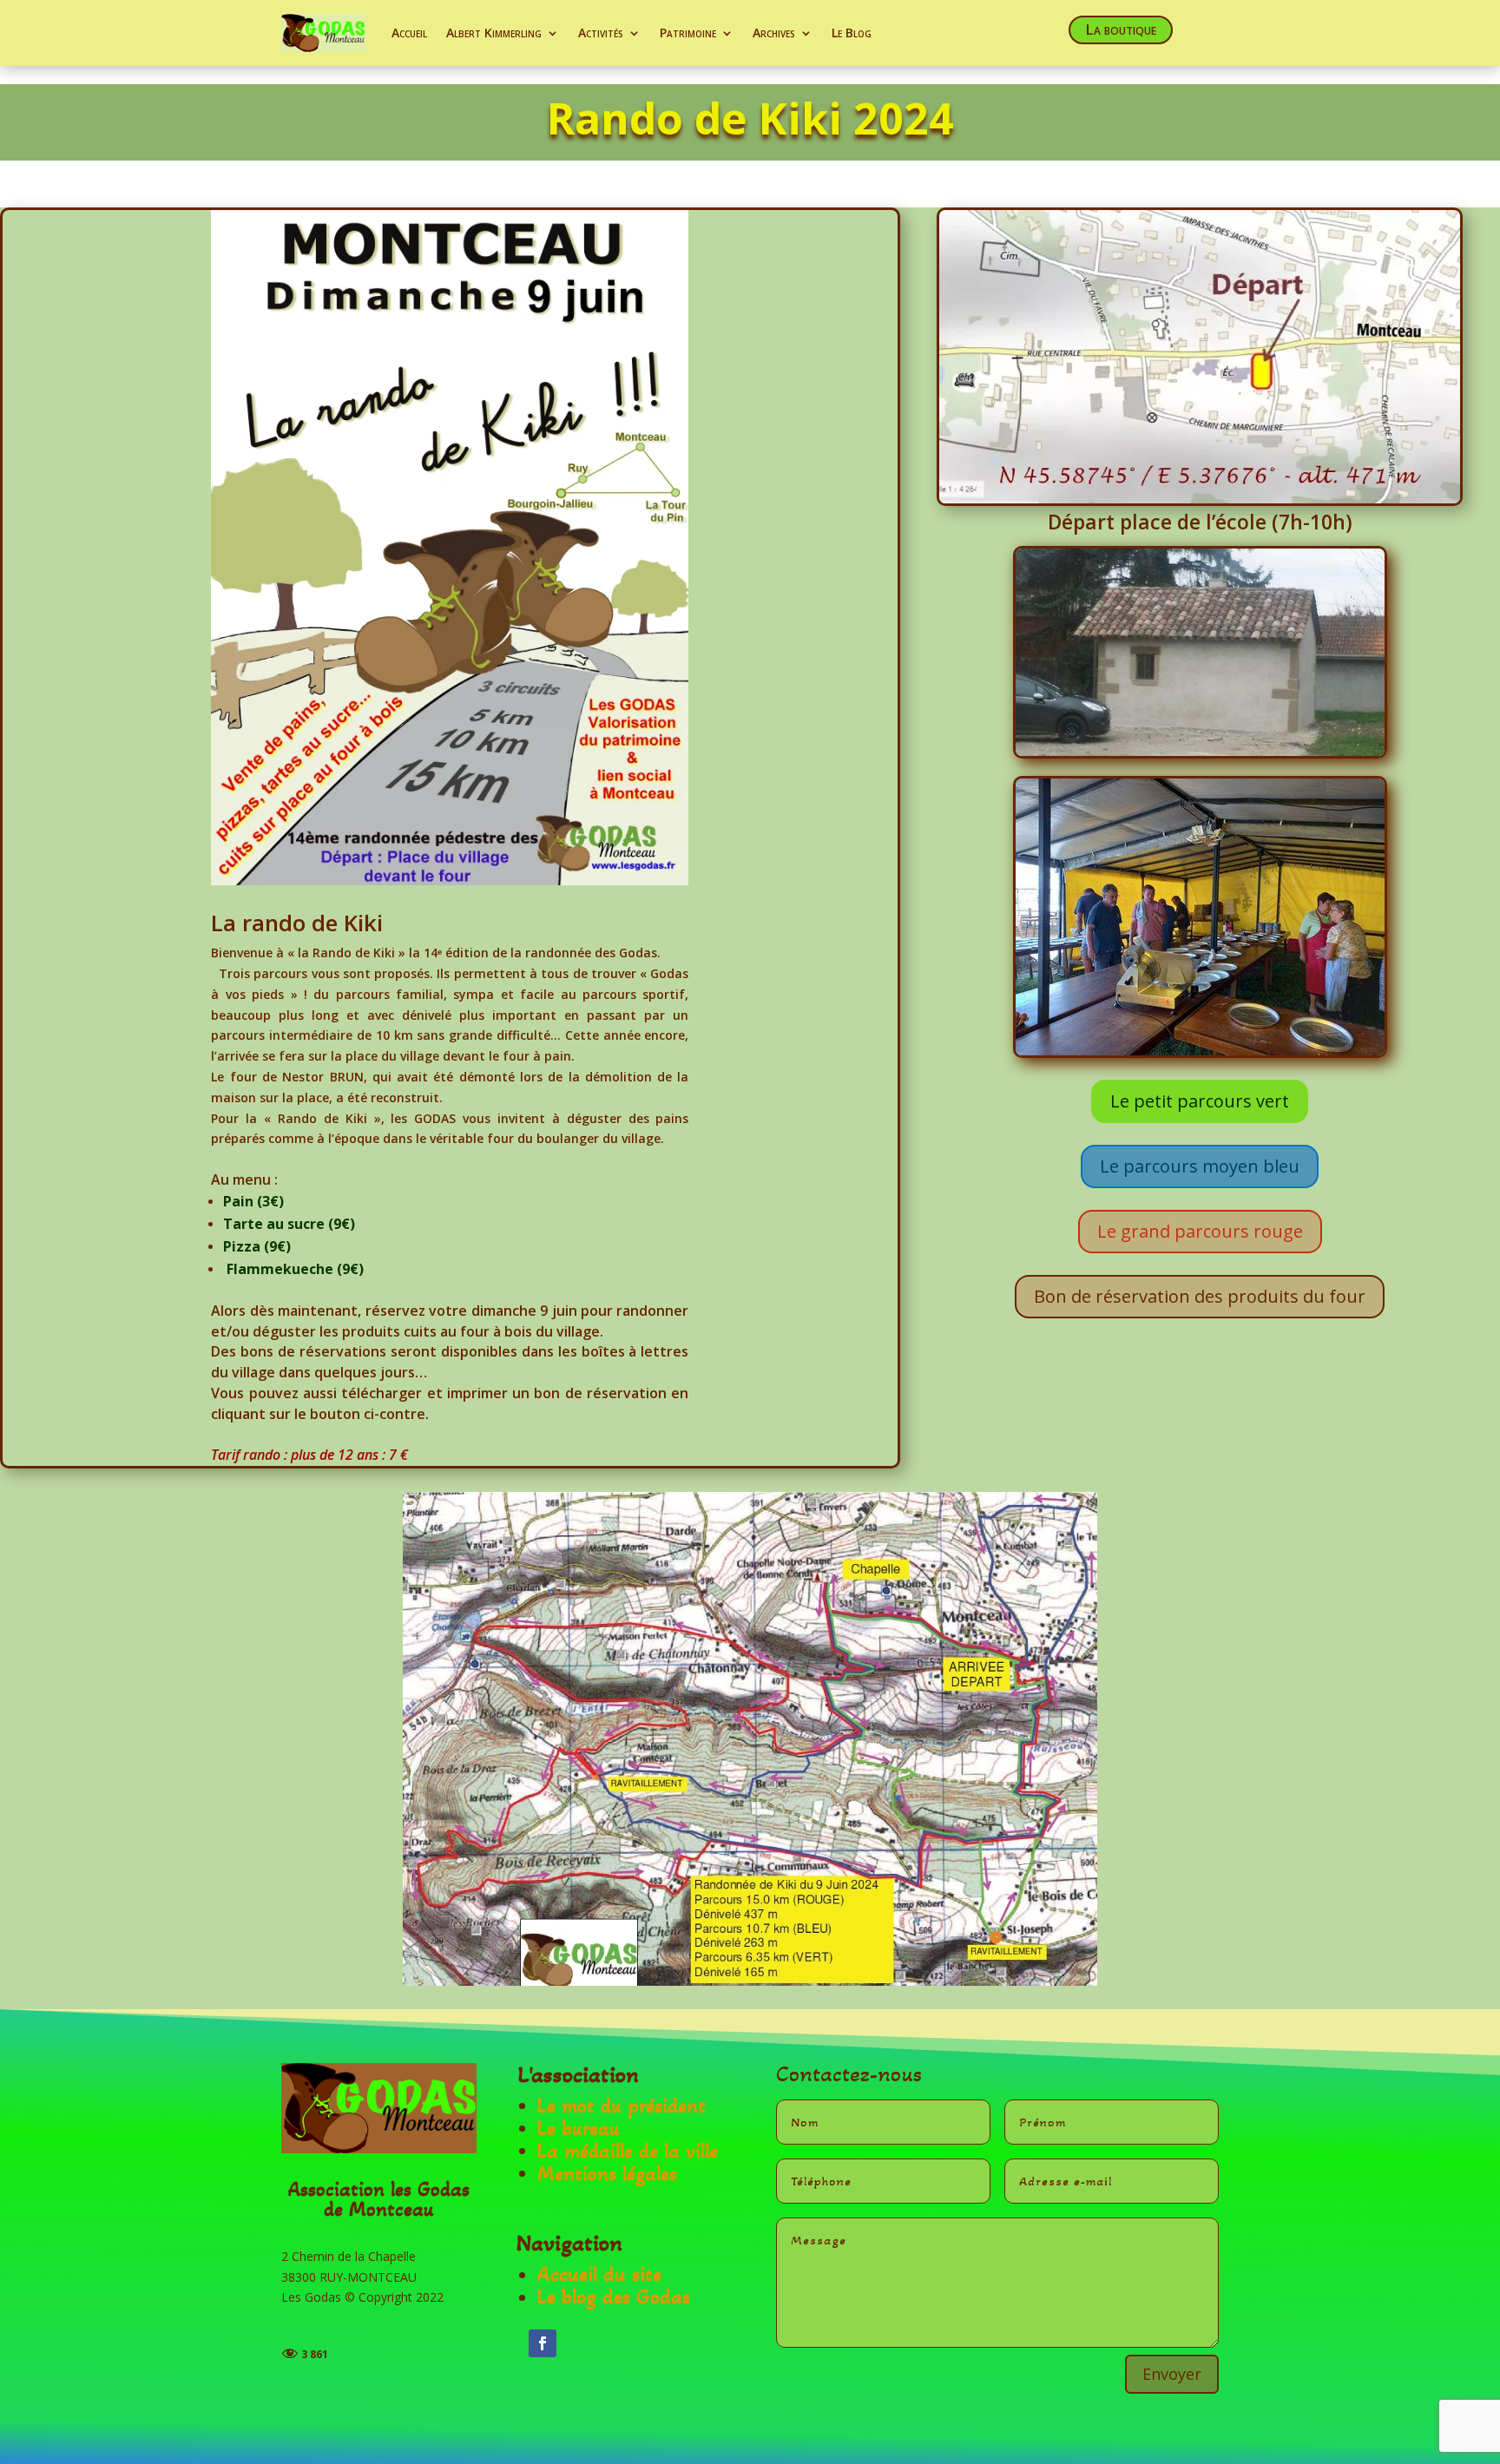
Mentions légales (607, 2174)
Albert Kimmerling (494, 33)
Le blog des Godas (614, 2297)
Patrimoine (688, 33)
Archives (774, 33)
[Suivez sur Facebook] (543, 2343)
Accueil (409, 33)
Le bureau (579, 2129)
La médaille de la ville (628, 2151)
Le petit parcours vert (1200, 1101)
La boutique (1121, 29)
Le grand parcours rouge (1200, 1231)
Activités (601, 33)
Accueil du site (599, 2274)
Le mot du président (622, 2106)
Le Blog (852, 33)
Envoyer (1172, 2374)
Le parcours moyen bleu (1200, 1166)
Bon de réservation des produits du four (1200, 1296)
